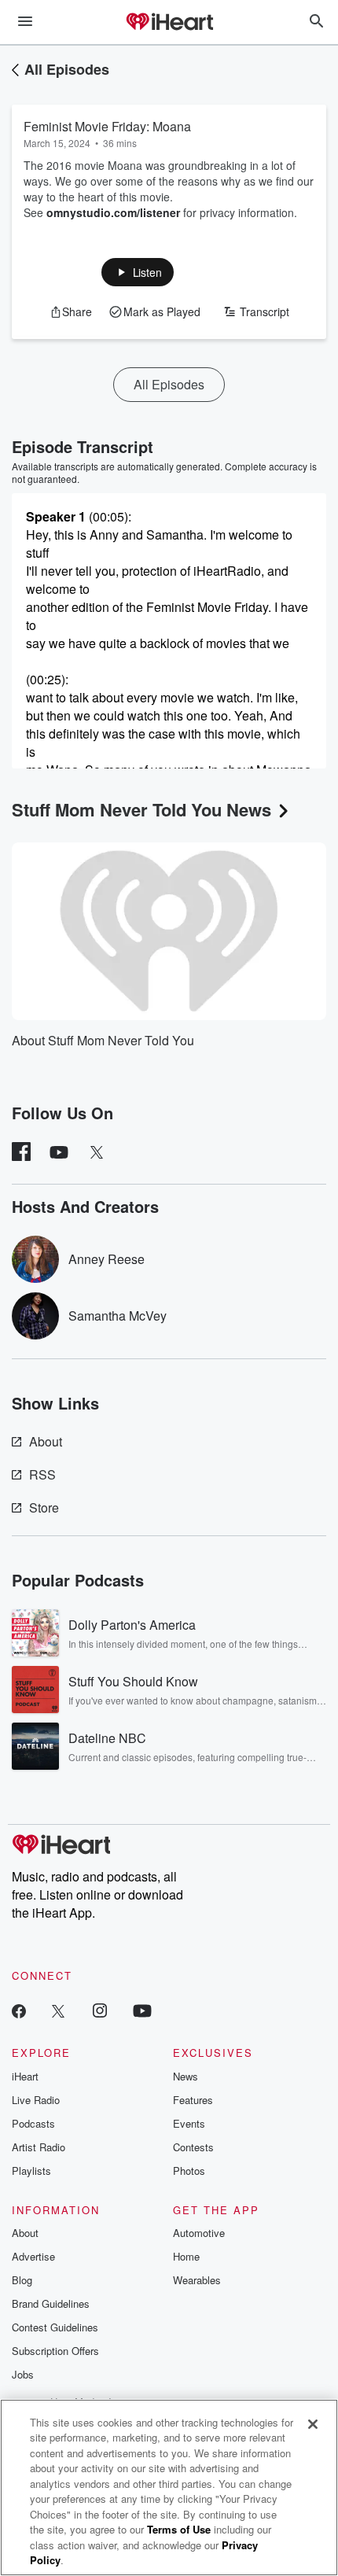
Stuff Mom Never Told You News (141, 809)
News (186, 2076)
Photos (189, 2171)
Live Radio (36, 2100)
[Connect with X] (58, 2010)
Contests (193, 2147)
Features (193, 2100)
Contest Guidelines (55, 2327)
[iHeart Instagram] (100, 2010)
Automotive (199, 2233)
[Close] (313, 2424)
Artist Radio (39, 2147)
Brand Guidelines (51, 2303)
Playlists (31, 2171)
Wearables (197, 2280)
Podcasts (33, 2123)
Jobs (23, 2374)
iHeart (25, 2076)
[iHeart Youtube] (142, 2010)
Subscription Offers (55, 2351)
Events (189, 2123)
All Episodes (67, 69)
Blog (22, 2280)
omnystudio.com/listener (113, 212)
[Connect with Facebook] (19, 2010)
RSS (42, 1474)
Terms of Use (179, 2529)
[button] (138, 272)
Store (44, 1507)
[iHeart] (169, 23)
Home (186, 2256)
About (46, 1441)
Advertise (33, 2256)
